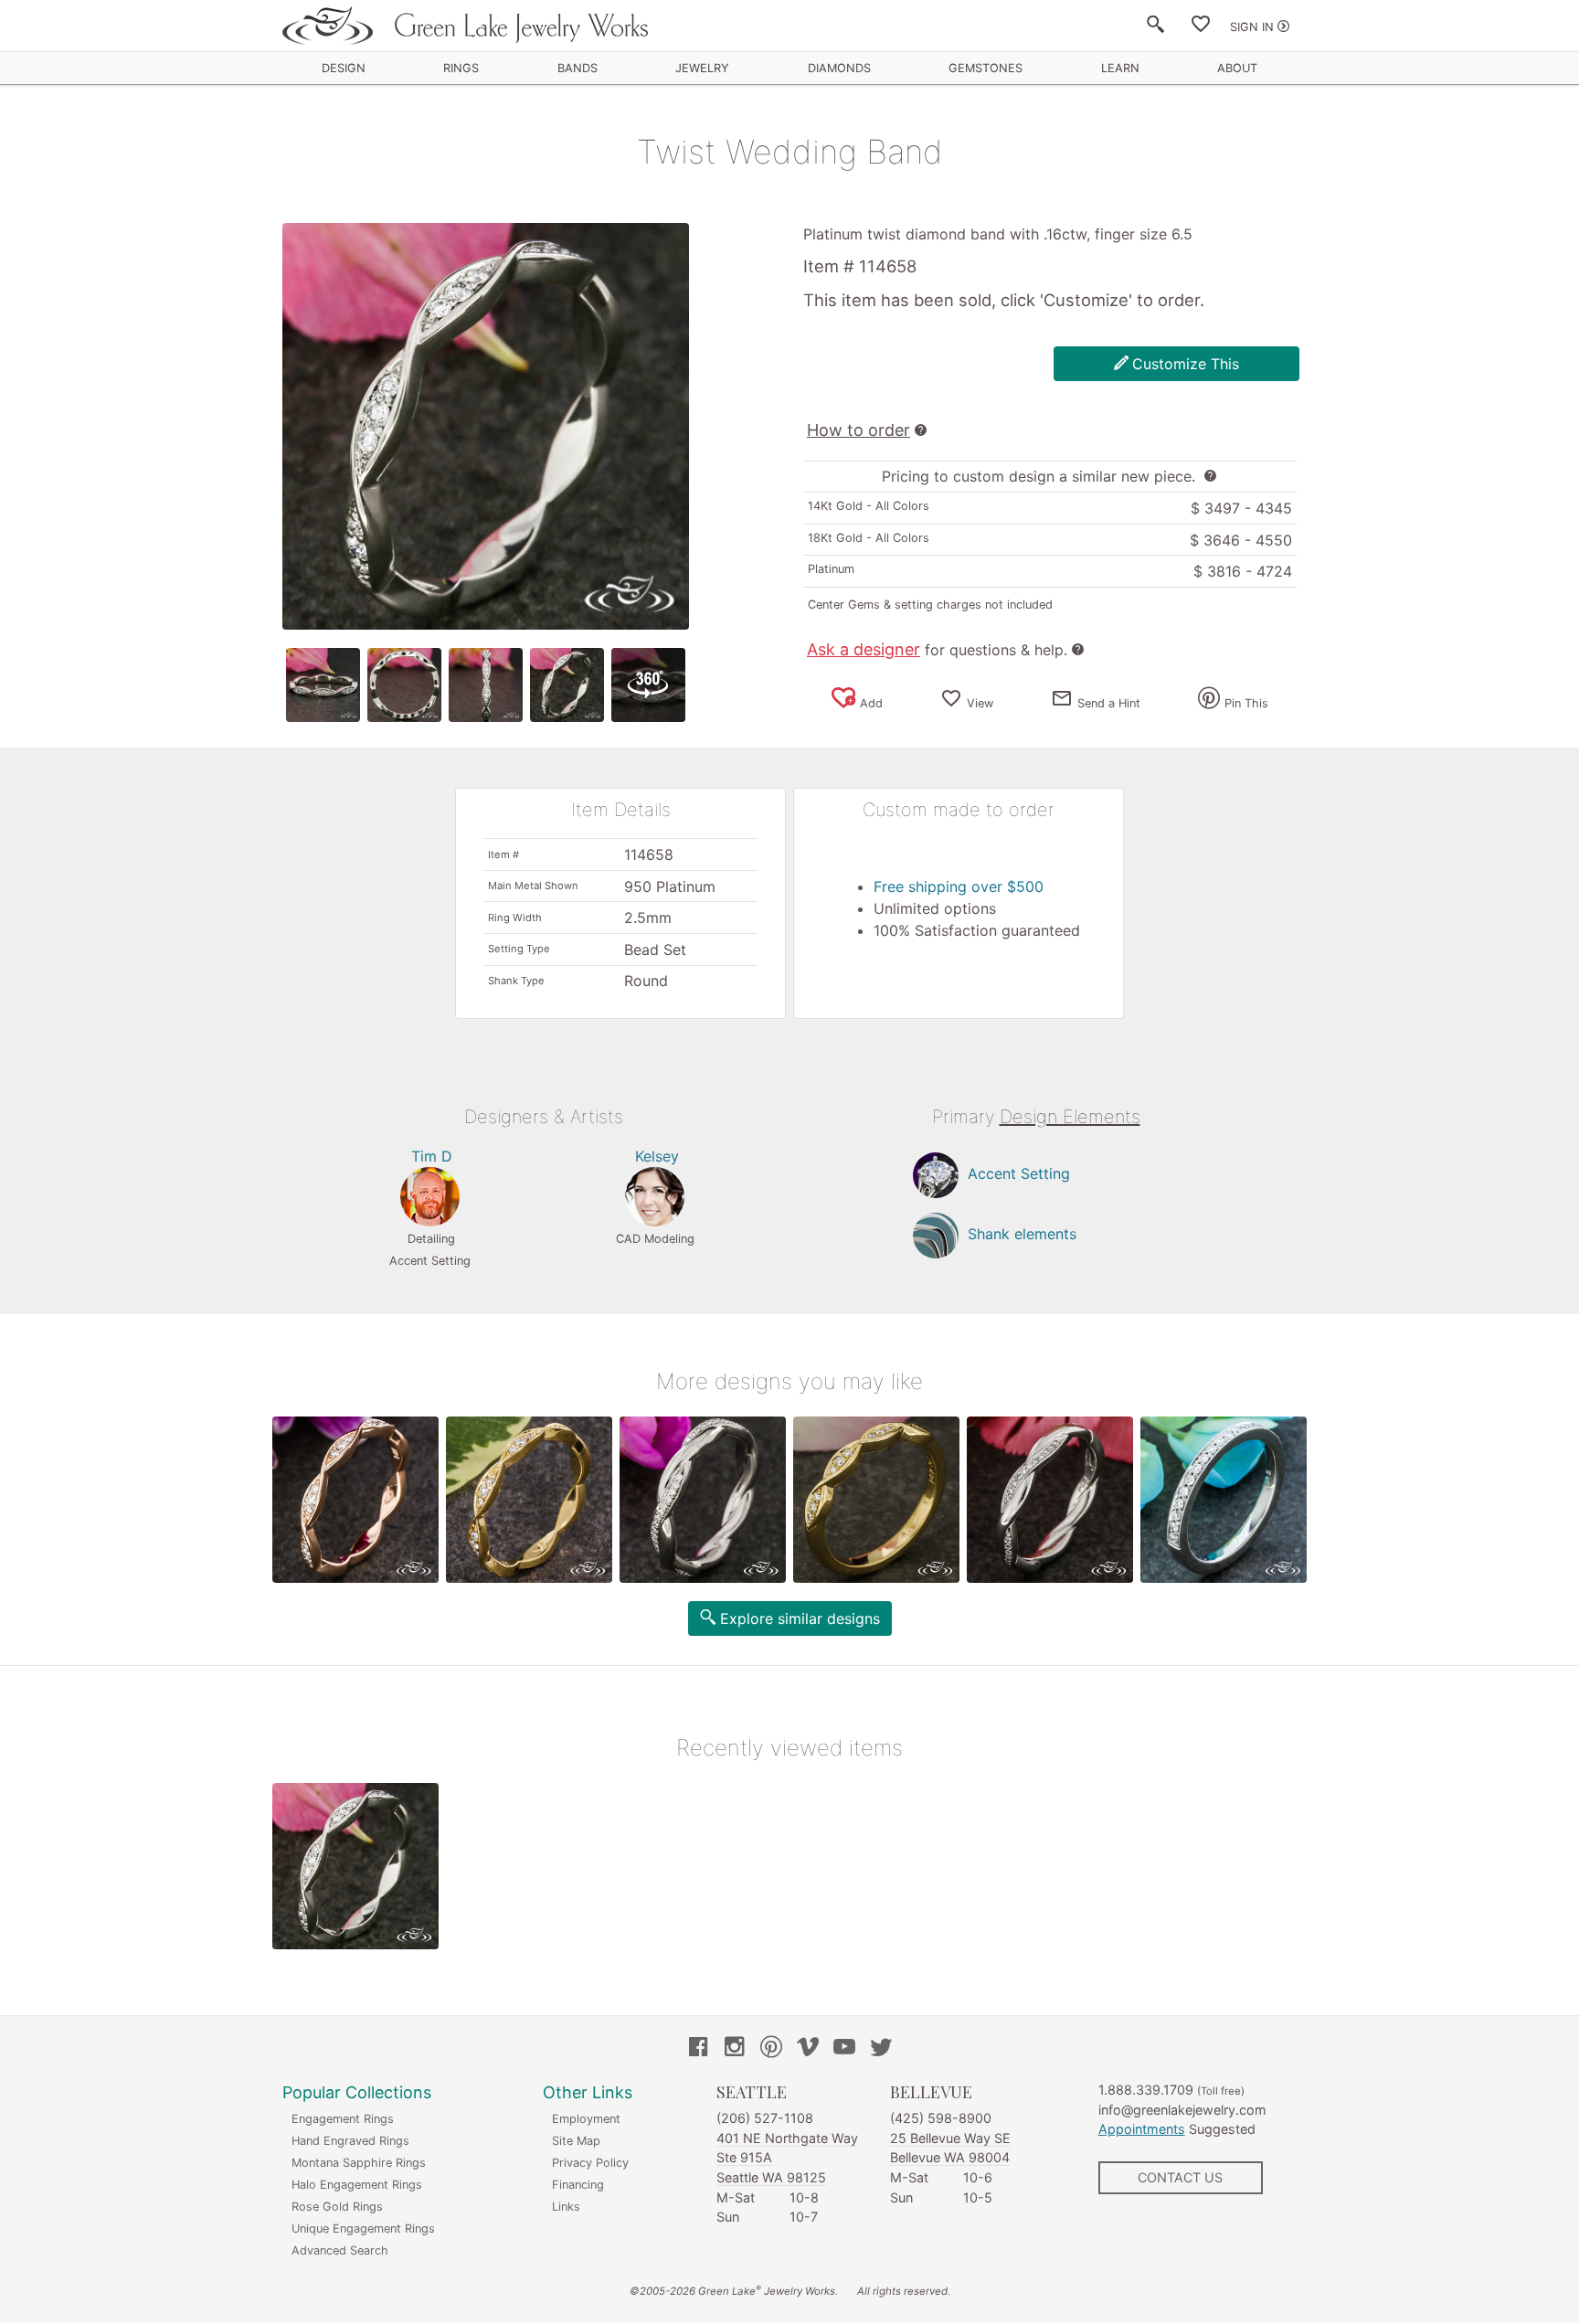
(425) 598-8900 (941, 2118)
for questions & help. (937, 650)
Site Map (576, 2141)
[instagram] (735, 2049)
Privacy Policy (590, 2163)
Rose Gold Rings (337, 2207)
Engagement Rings (343, 2119)
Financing (578, 2185)
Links (566, 2207)
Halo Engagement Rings (357, 2185)
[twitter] (881, 2049)
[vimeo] (808, 2049)
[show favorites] (1201, 27)
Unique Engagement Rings (363, 2228)
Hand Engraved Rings (350, 2141)
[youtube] (844, 2049)
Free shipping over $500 (959, 886)
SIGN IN (1252, 27)
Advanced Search (340, 2250)
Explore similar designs (800, 1618)
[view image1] (323, 685)
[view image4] (567, 685)
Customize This (1186, 364)
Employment (586, 2119)
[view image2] (404, 685)
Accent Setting (1019, 1174)
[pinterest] (771, 2049)
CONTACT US (1180, 2177)
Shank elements (1022, 1235)
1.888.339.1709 (1146, 2090)
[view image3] (486, 685)
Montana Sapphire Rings (359, 2163)
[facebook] (698, 2049)
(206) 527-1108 (765, 2118)
